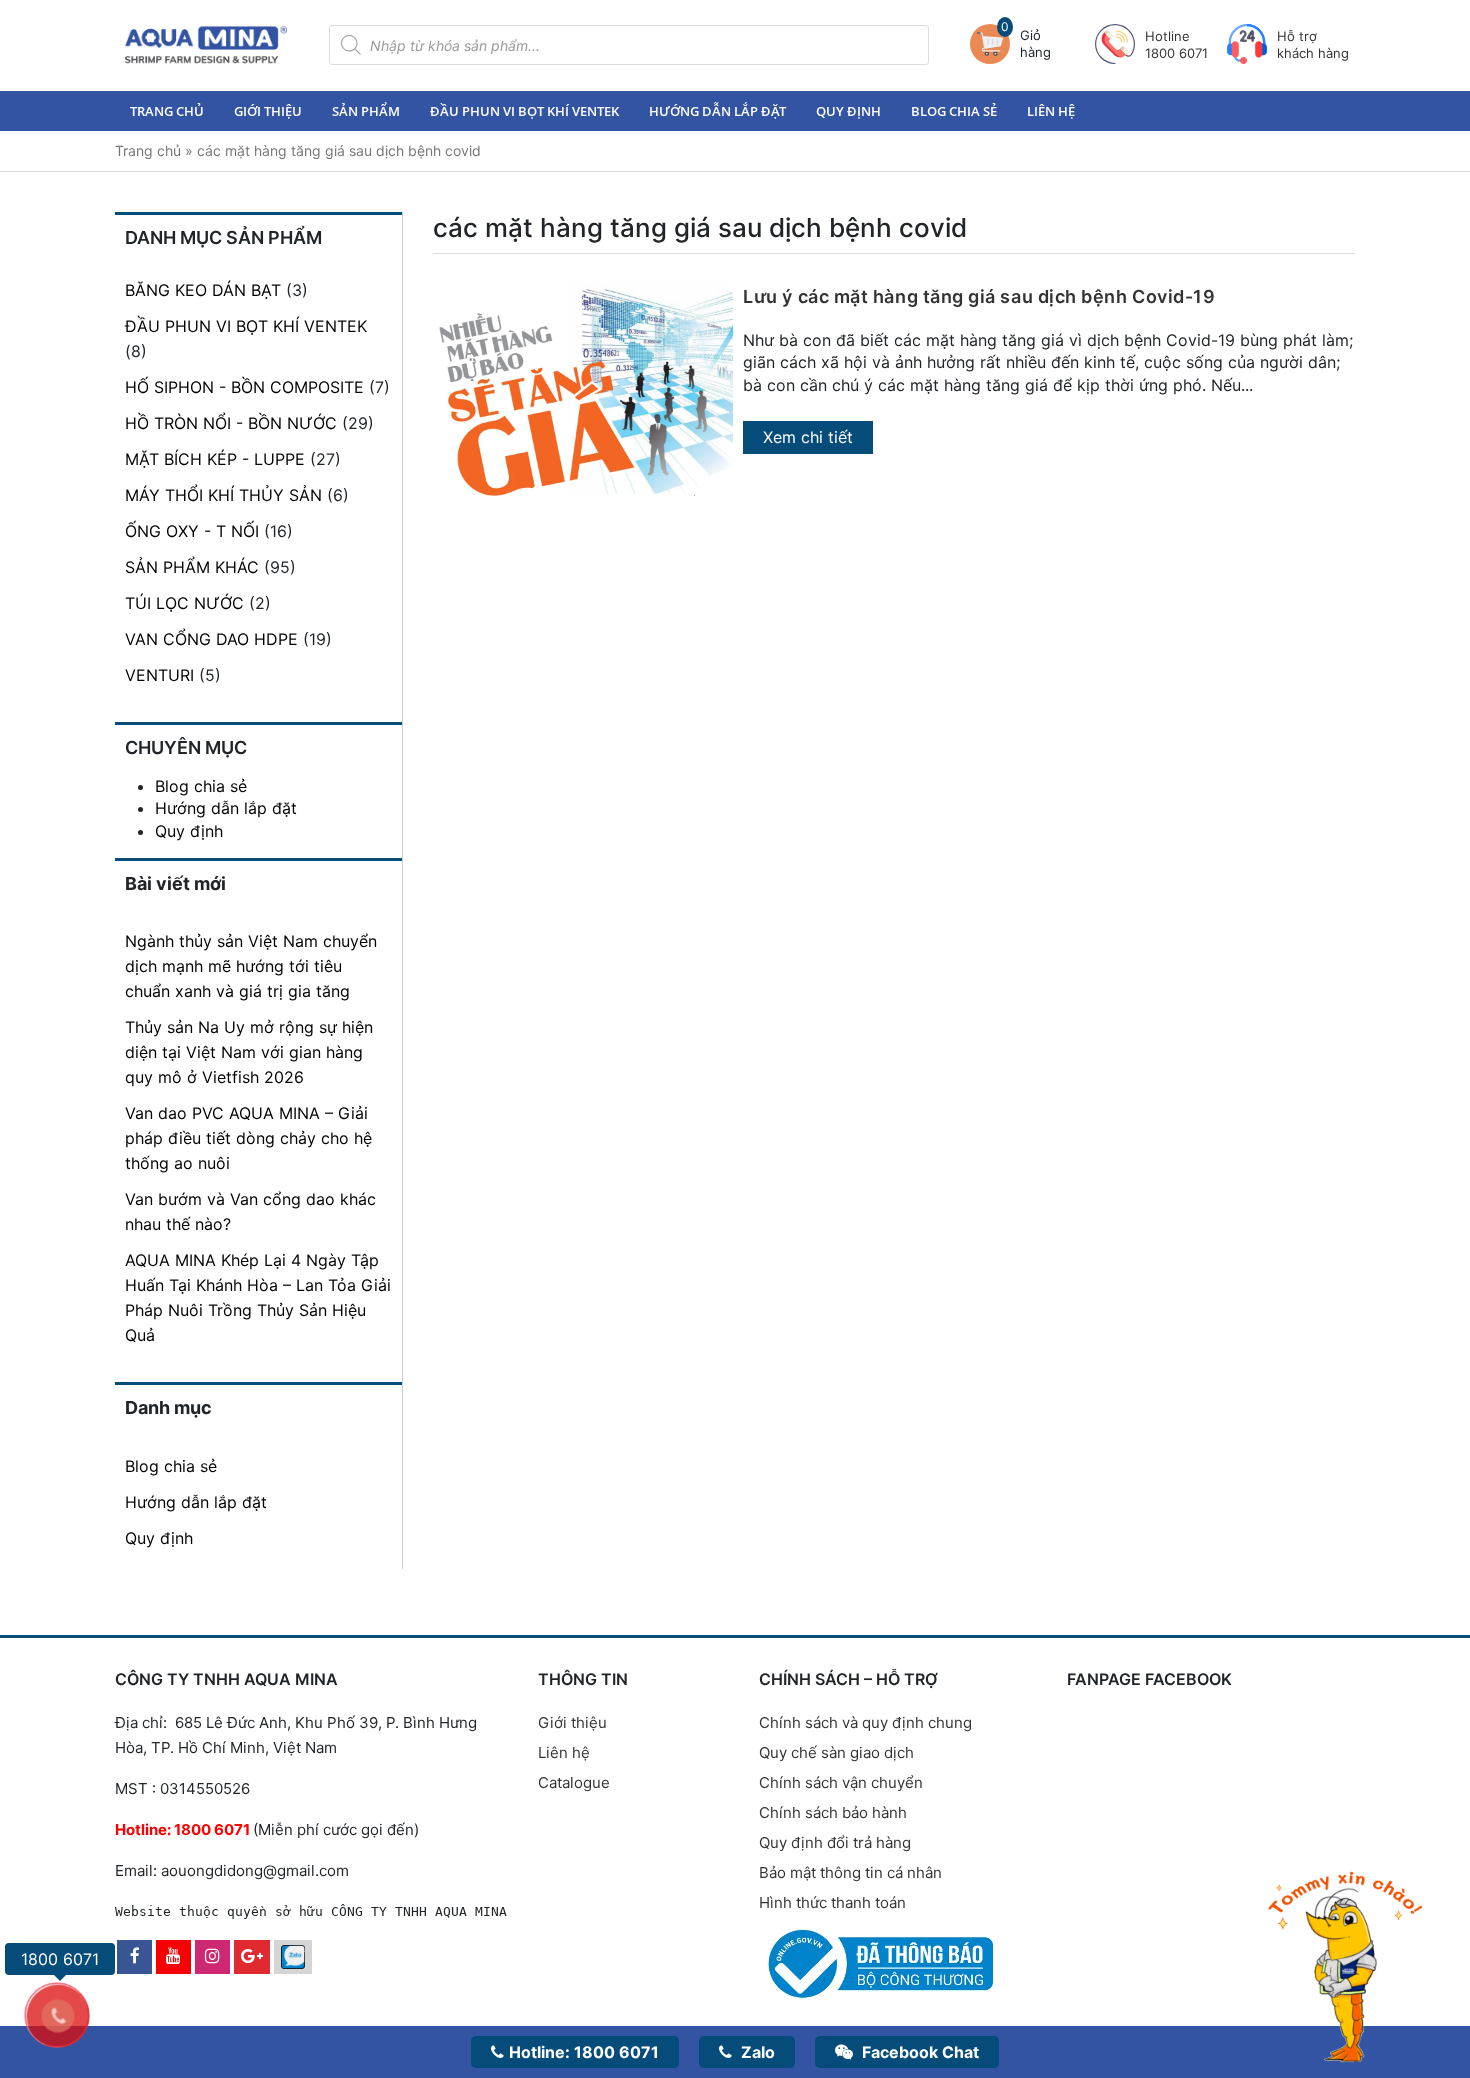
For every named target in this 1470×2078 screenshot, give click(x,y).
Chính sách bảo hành (833, 1812)
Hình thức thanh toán (832, 1902)
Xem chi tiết (808, 437)
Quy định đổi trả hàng (835, 1842)
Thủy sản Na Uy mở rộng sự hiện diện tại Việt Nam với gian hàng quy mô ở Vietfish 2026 (249, 1052)
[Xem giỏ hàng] (995, 44)
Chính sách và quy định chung (865, 1722)
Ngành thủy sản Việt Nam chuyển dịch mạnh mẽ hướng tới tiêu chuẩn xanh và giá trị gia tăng (251, 966)
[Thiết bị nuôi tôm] (206, 44)
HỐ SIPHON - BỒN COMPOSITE (244, 387)
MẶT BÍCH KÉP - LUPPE (215, 459)
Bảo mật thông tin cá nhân (850, 1872)
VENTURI (159, 675)
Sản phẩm (366, 111)
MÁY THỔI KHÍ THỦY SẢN (223, 495)
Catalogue (574, 1782)
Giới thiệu (268, 111)
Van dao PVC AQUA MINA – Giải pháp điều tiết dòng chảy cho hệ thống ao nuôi (248, 1138)
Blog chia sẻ (954, 111)
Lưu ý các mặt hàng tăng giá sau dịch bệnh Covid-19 (979, 296)
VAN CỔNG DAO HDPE (211, 639)
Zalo (756, 2052)
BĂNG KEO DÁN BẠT (203, 290)
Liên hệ (1051, 111)
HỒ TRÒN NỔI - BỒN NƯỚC (231, 423)
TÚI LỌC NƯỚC (184, 603)
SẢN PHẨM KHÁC (192, 567)
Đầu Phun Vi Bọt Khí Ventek (524, 111)
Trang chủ (167, 111)
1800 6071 (584, 2052)
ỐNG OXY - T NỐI (192, 531)
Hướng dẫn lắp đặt (717, 111)
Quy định (848, 111)
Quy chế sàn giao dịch (836, 1752)
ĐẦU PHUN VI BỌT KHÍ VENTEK (246, 326)
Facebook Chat (918, 2052)
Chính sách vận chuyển (841, 1782)
